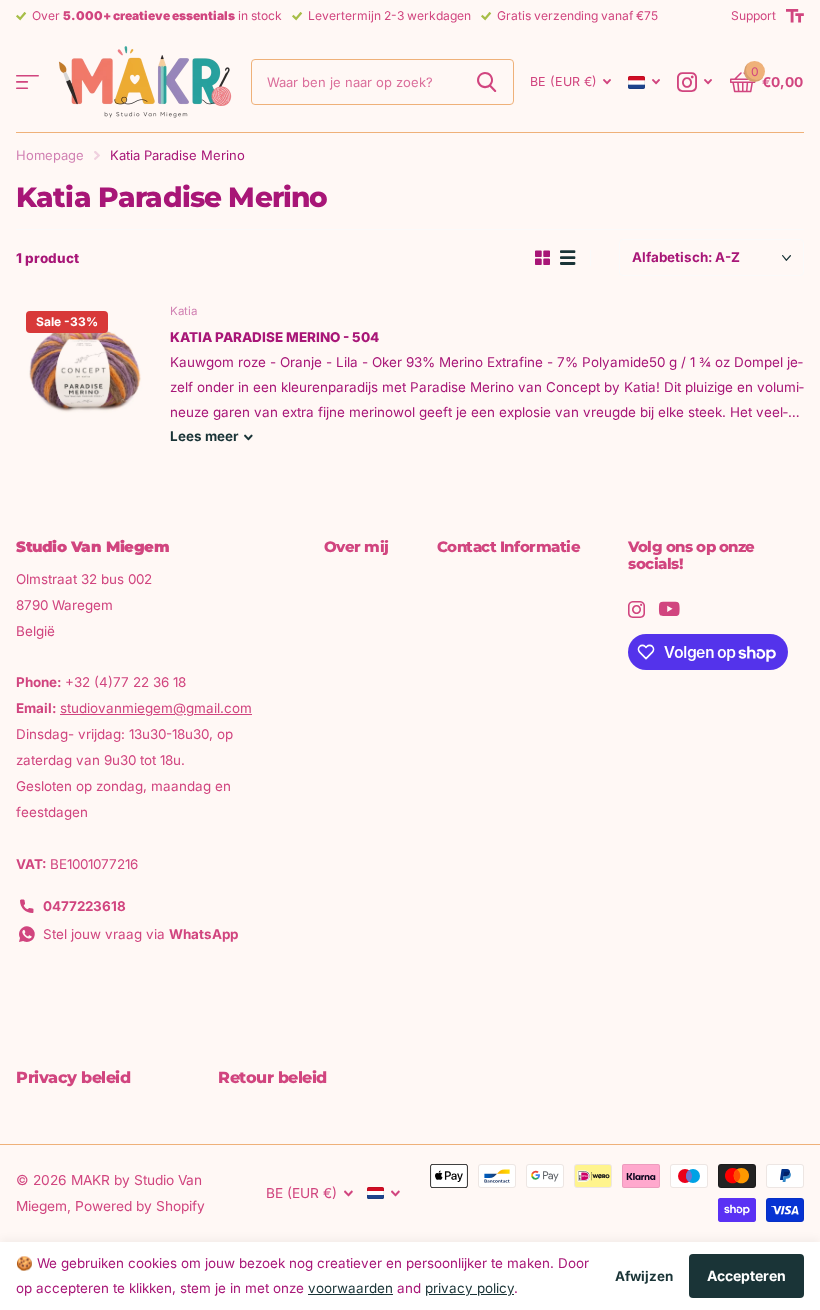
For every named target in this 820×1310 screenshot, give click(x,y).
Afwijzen (644, 1276)
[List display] (567, 258)
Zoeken (486, 82)
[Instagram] (636, 609)
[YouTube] (669, 609)
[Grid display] (542, 258)
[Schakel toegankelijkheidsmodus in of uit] (795, 16)
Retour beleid (272, 1077)
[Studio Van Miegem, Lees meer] (695, 82)
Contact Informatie (509, 546)
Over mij (356, 546)
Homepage (50, 155)
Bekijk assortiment (27, 82)
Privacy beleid (73, 1077)
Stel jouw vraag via (140, 934)
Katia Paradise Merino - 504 (274, 337)
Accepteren (746, 1275)
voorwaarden (350, 1288)
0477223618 (84, 906)
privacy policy (469, 1288)
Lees (204, 436)
